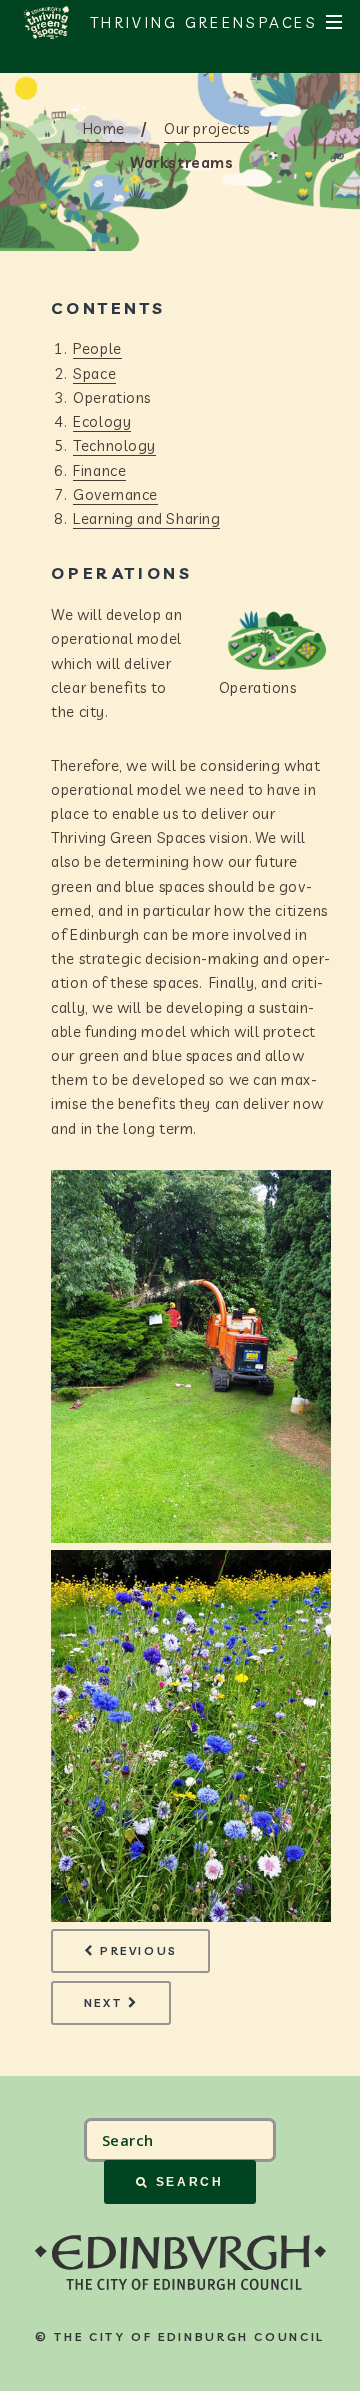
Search (190, 2181)
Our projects (207, 128)
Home (104, 128)
